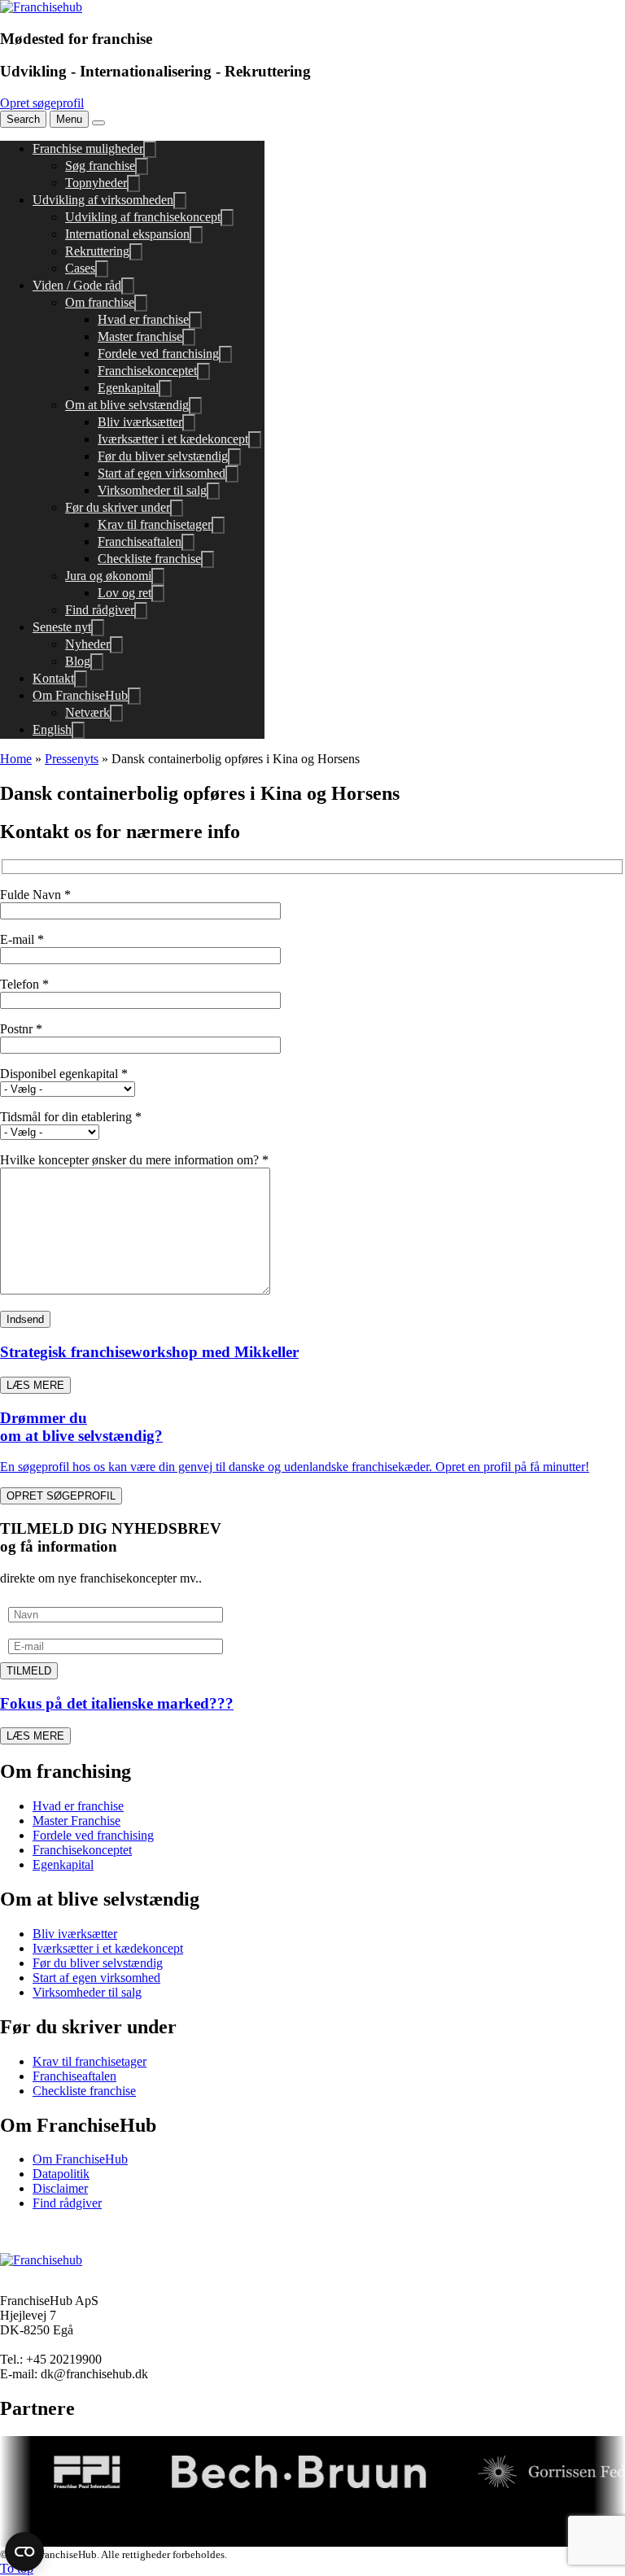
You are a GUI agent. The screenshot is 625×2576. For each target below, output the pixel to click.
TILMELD (29, 1671)
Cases (80, 268)
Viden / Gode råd (77, 285)
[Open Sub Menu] (150, 149)
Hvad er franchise (143, 319)
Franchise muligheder (88, 148)
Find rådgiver (100, 610)
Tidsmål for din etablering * (71, 1117)
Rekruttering (97, 251)
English (52, 729)
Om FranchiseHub (80, 695)
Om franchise (100, 302)
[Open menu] (98, 123)
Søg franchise (100, 166)
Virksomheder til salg (152, 490)
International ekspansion (127, 234)
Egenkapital (128, 388)
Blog (78, 661)
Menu (69, 119)
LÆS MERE (35, 1385)
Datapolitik (61, 2174)
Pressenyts (72, 759)
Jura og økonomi (108, 576)
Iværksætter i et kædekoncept (173, 439)
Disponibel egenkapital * (64, 1074)
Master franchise (140, 336)
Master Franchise (76, 1821)
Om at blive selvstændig (127, 405)
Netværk (87, 712)
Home (16, 759)
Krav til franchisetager (155, 524)
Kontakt (53, 678)
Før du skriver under (118, 507)
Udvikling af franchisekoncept (143, 217)
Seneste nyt (62, 627)
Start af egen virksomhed (162, 473)
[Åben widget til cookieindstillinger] (24, 2552)
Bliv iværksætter (140, 422)
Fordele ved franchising (158, 354)
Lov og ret (125, 593)
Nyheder (87, 644)
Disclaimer (60, 2188)
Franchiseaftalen (140, 541)
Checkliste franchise (149, 559)
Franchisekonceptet (147, 371)
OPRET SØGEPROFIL (61, 1496)
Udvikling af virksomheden (103, 200)
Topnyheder (96, 183)
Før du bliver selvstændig (163, 456)
